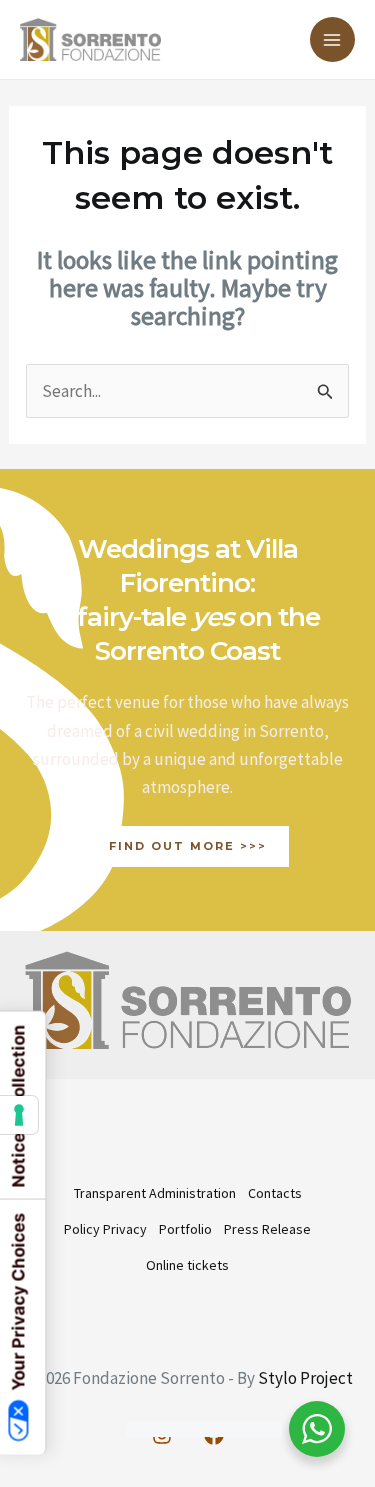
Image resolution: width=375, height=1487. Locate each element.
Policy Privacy (105, 1229)
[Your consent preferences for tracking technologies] (19, 1115)
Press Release (267, 1229)
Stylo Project (305, 1378)
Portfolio (185, 1229)
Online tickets (187, 1265)
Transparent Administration (155, 1193)
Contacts (275, 1193)
